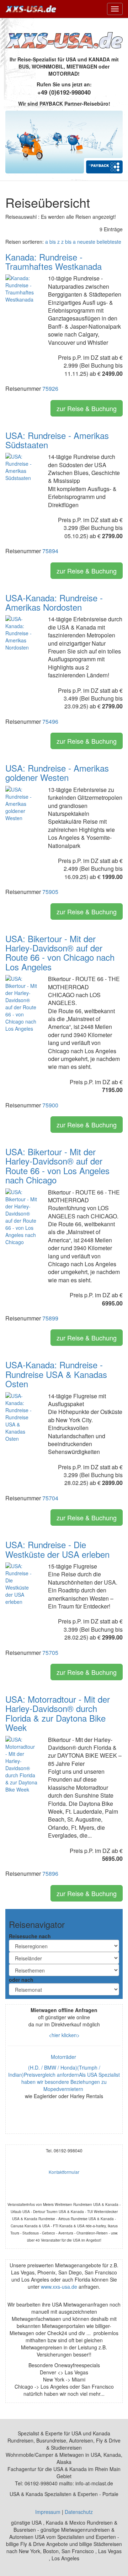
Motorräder (64, 2057)
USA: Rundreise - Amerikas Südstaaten (57, 440)
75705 (50, 1653)
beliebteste (109, 242)
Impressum (48, 2512)
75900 (50, 1105)
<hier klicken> (64, 2035)
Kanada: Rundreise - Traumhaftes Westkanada (54, 261)
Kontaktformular (64, 2172)
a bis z (52, 242)
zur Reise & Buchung (87, 408)
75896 (50, 1873)
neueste (86, 242)
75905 (50, 892)
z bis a (68, 242)
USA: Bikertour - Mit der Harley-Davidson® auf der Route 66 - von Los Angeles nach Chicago (57, 1166)
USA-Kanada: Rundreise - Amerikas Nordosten (54, 602)
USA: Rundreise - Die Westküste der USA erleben (57, 1549)
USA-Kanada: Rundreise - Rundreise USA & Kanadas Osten (56, 1374)
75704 (50, 1498)
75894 (50, 551)
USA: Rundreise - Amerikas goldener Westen (57, 772)
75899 (50, 1318)
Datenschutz (79, 2512)
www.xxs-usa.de (59, 2287)
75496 (50, 721)
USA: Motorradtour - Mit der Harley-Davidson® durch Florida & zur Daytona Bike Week (58, 1713)
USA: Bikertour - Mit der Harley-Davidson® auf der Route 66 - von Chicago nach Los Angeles (60, 953)
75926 (50, 388)
